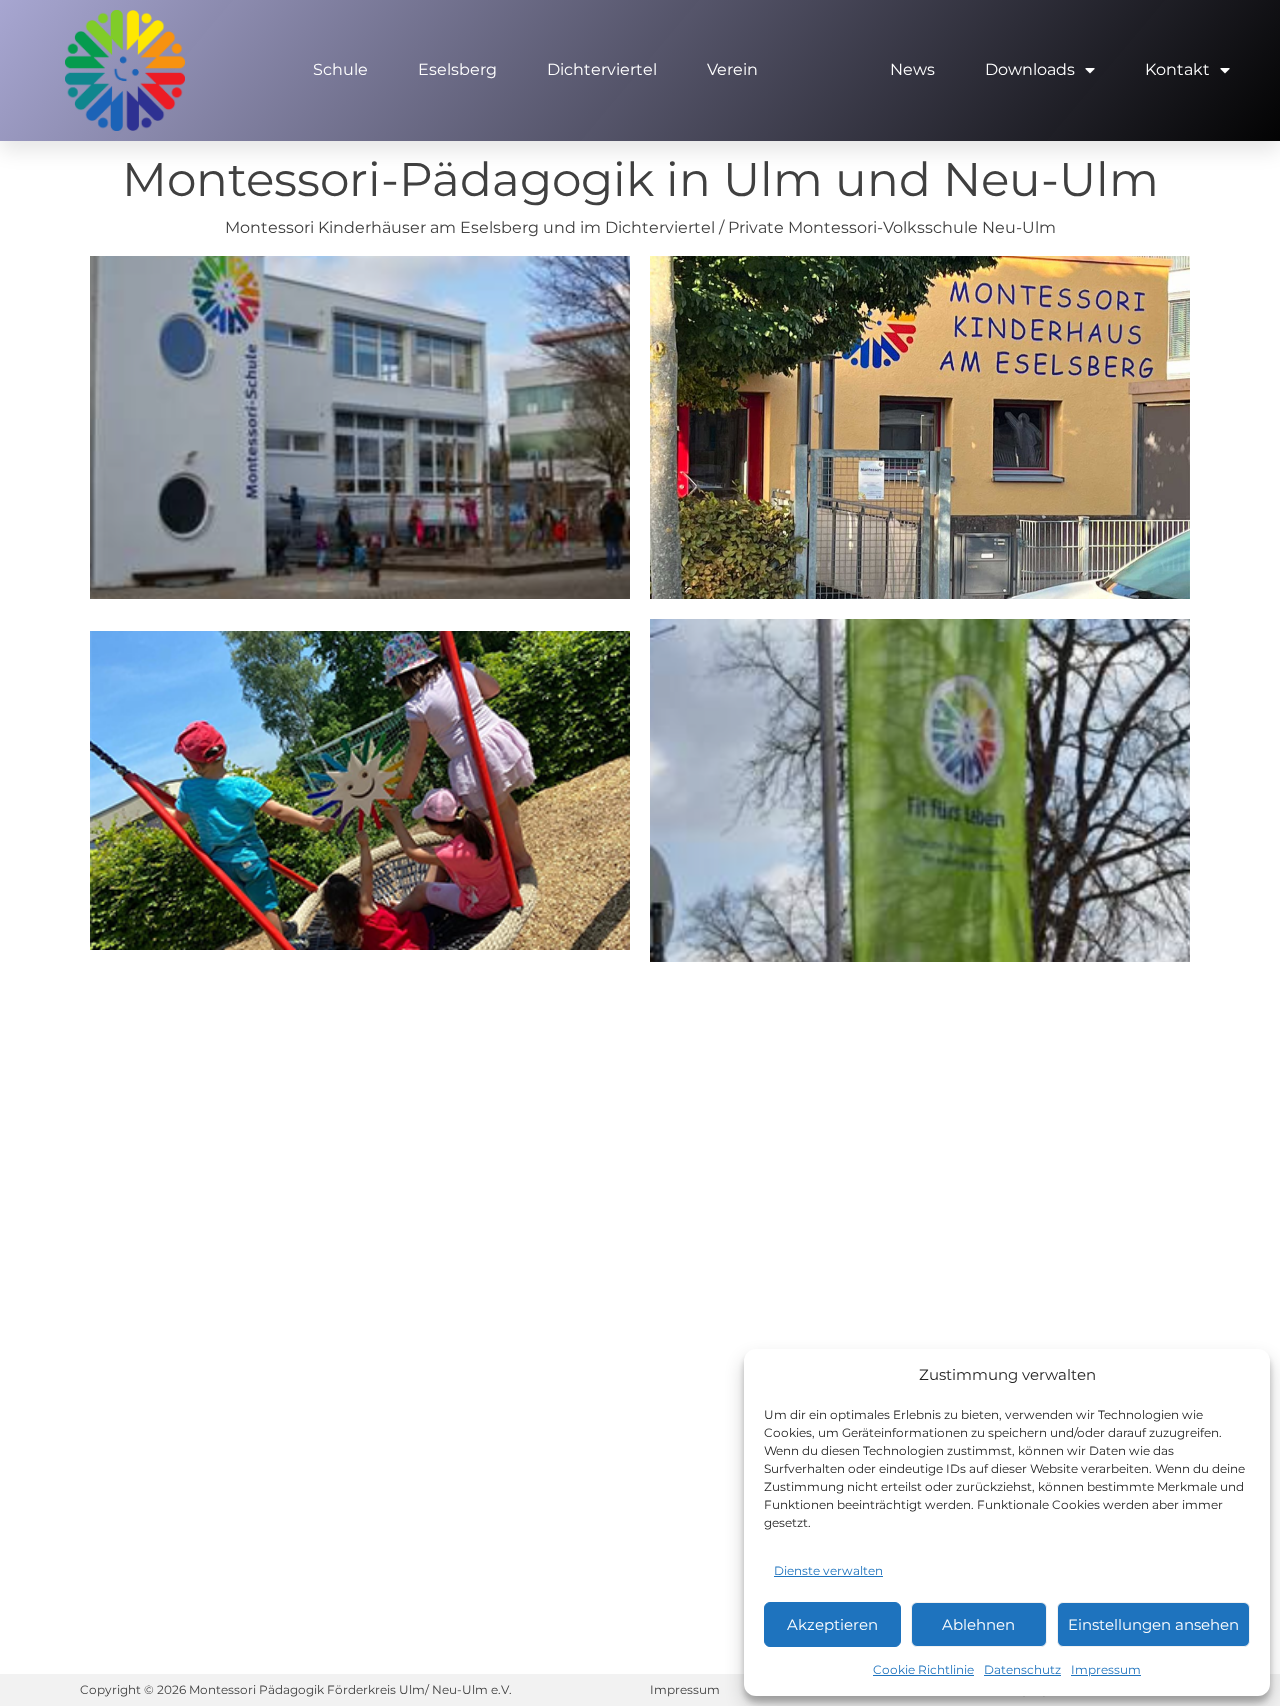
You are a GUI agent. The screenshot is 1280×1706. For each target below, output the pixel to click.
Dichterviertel (602, 69)
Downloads (1030, 69)
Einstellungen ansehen (1153, 1624)
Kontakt (1177, 69)
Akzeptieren (832, 1624)
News (912, 69)
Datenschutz (1022, 1669)
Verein (732, 69)
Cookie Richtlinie (923, 1669)
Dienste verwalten (828, 1570)
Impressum (1106, 1669)
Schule (340, 69)
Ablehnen (978, 1624)
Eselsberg (457, 69)
